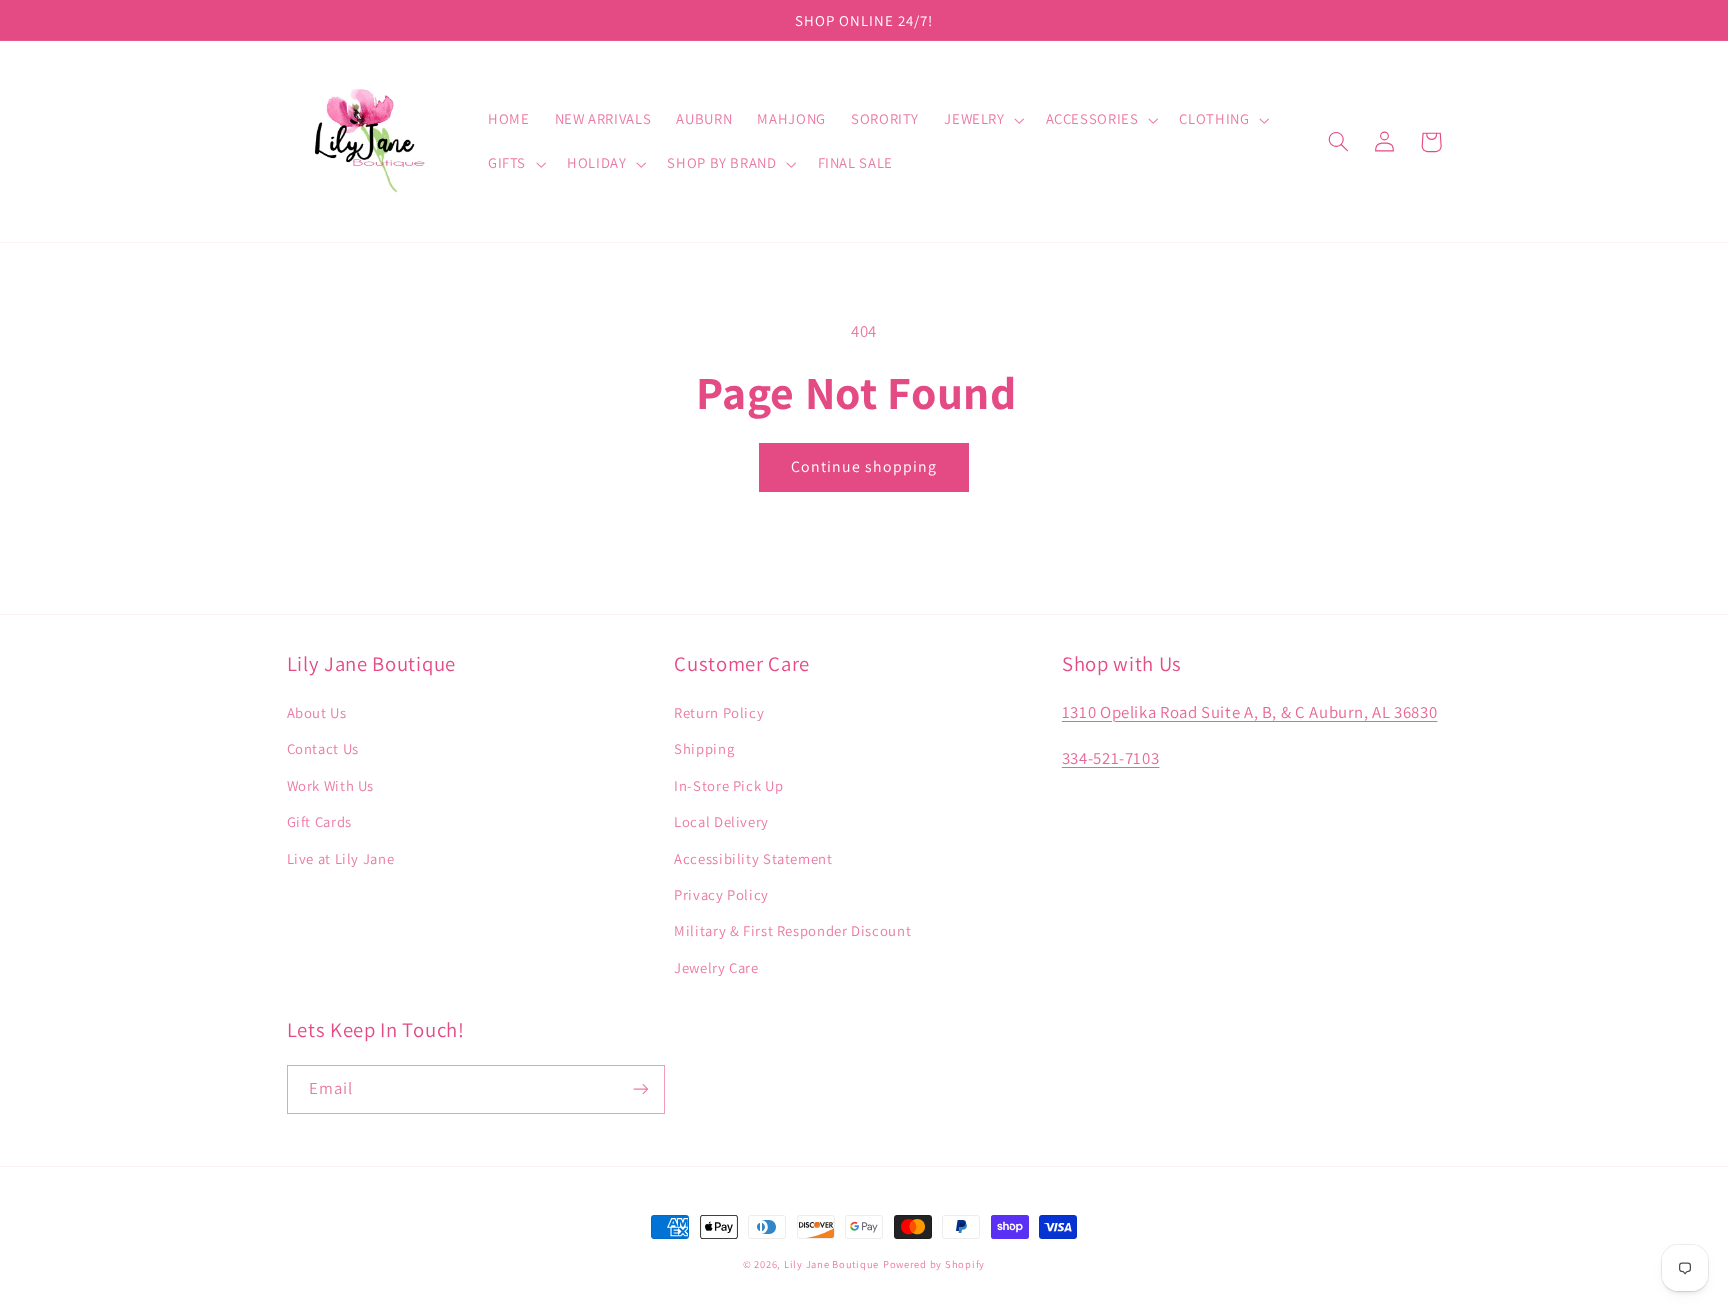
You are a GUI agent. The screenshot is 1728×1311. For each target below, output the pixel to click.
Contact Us (323, 748)
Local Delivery (721, 821)
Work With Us (331, 785)
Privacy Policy (721, 894)
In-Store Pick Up (728, 785)
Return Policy (719, 712)
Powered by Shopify (934, 1264)
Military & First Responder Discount (792, 930)
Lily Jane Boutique (831, 1264)
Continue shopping (864, 466)
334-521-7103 (1111, 758)
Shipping (704, 748)
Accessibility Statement (753, 858)
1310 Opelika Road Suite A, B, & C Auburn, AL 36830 (1250, 712)
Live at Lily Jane (341, 858)
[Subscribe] (640, 1089)
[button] (982, 120)
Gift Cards (319, 821)
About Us (317, 712)
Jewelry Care (716, 967)
